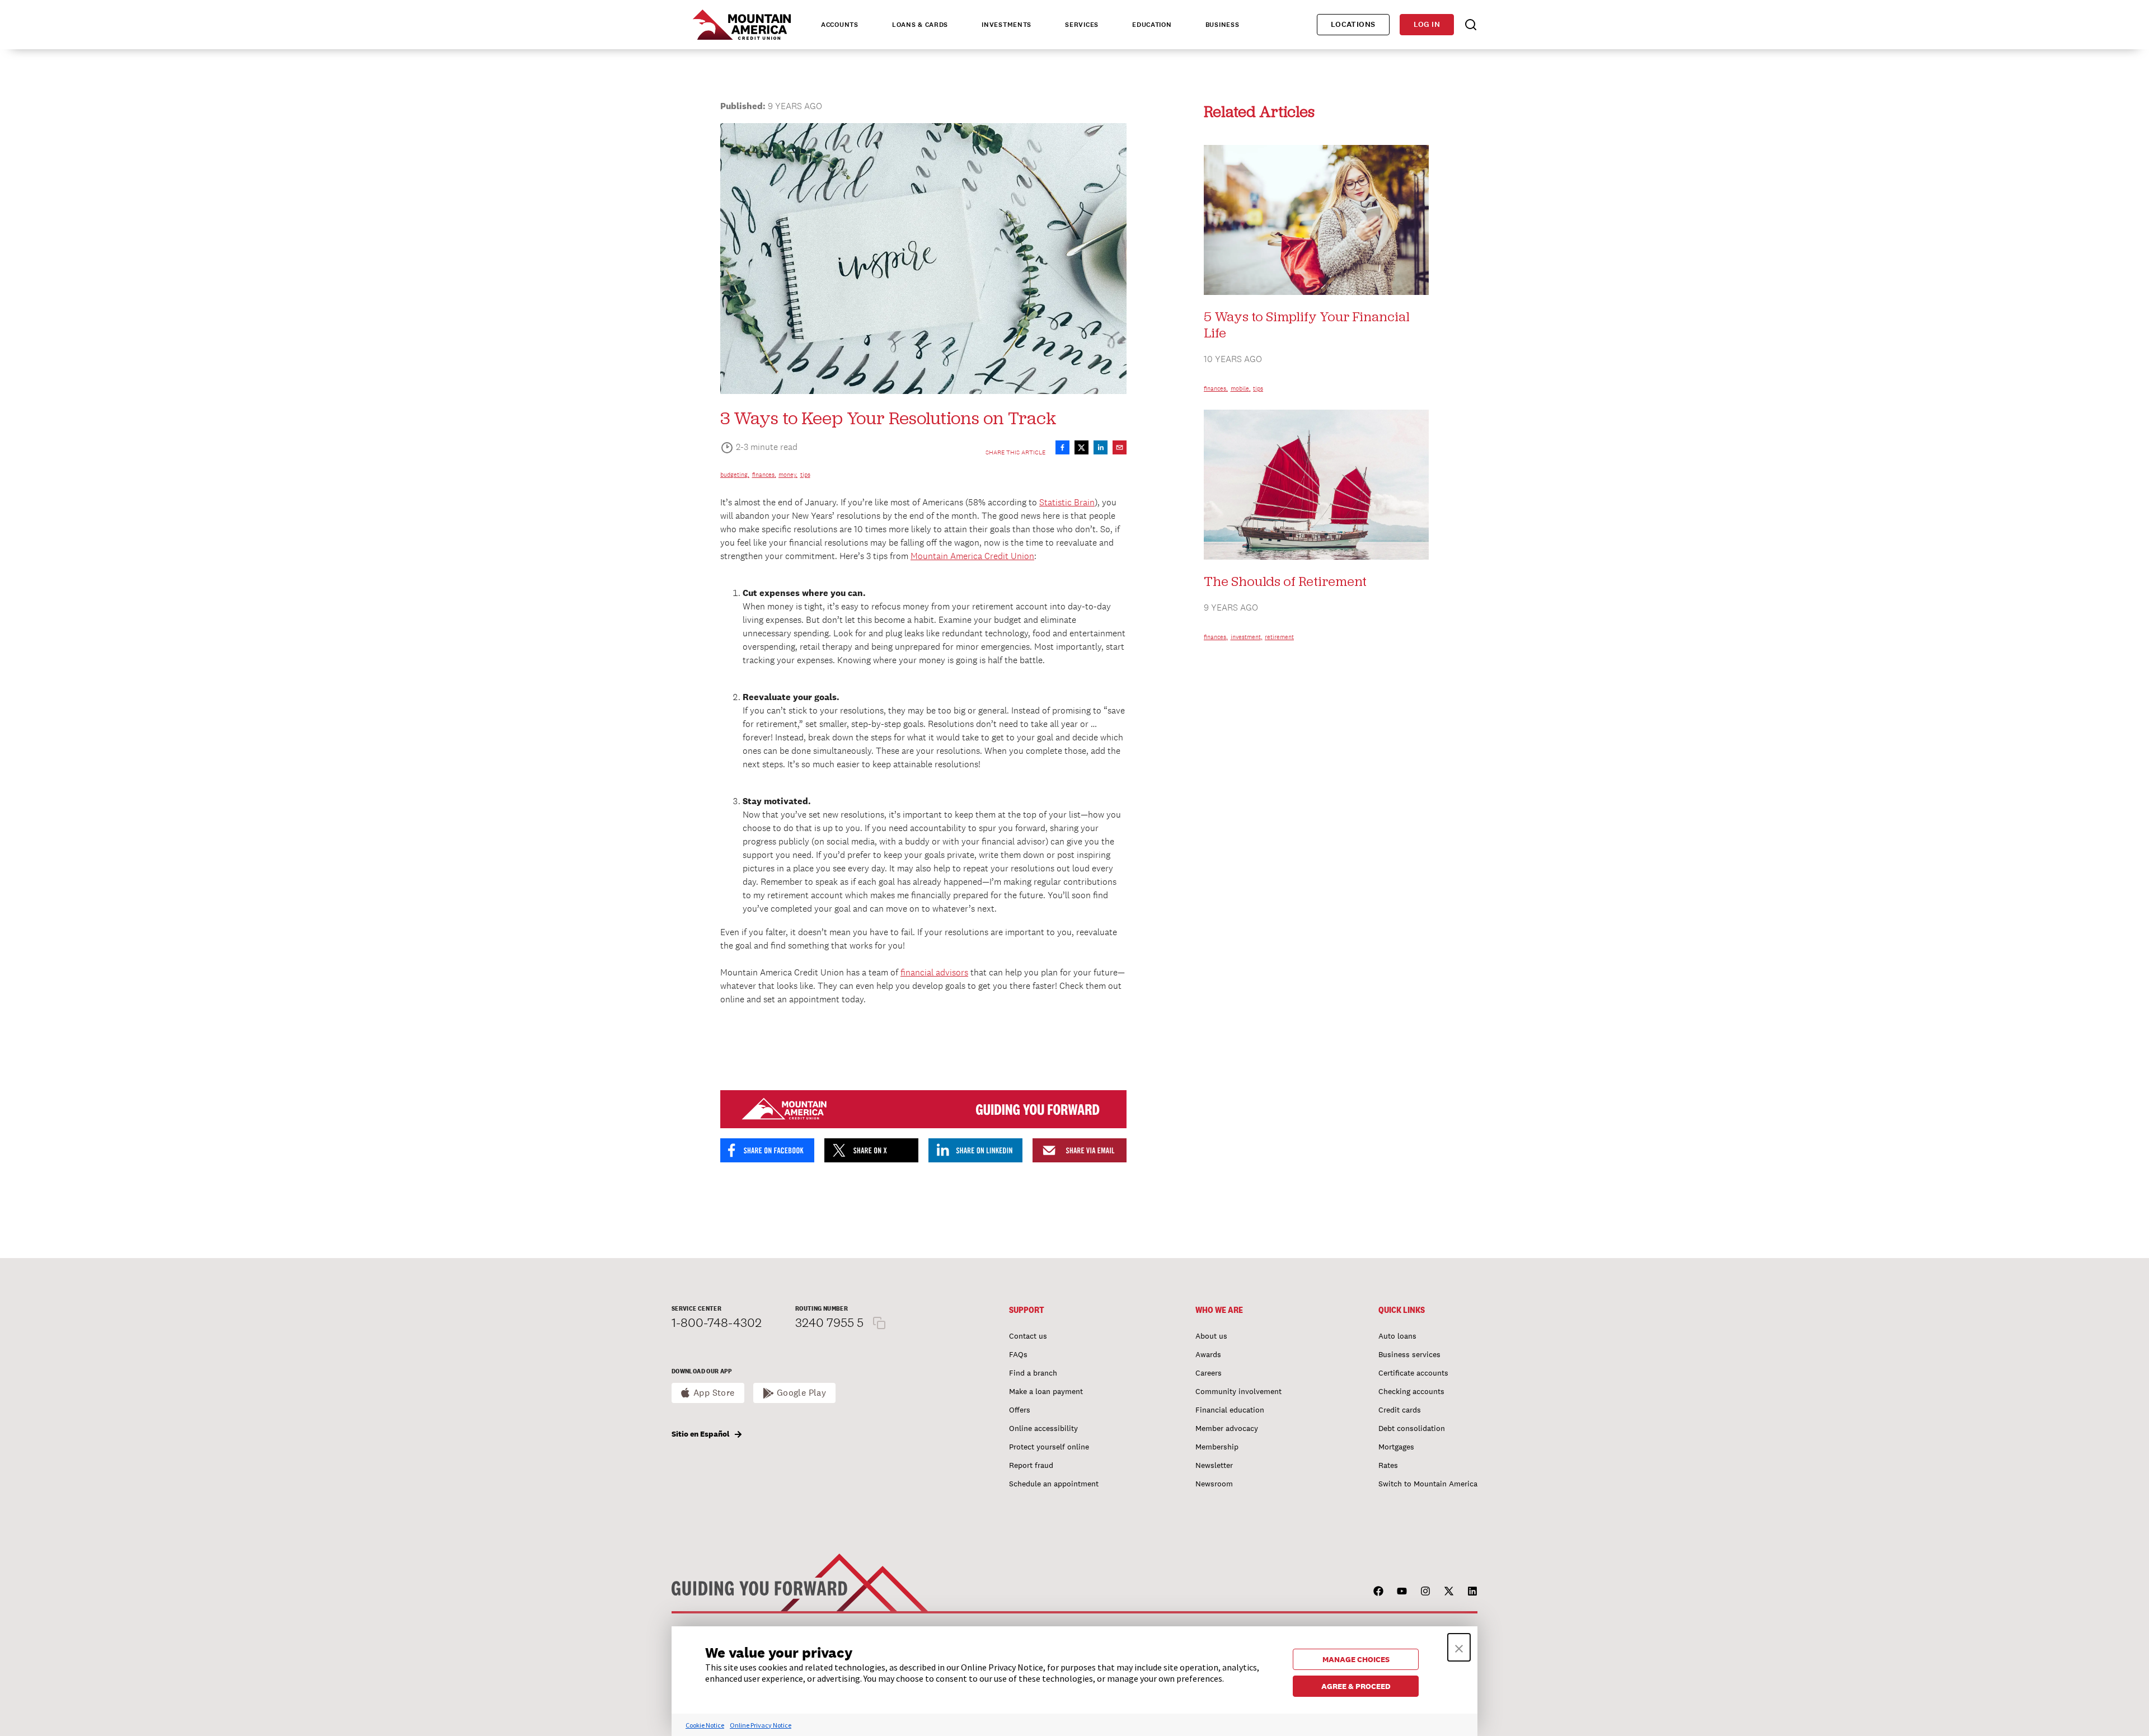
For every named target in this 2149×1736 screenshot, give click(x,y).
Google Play (802, 1393)
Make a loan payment (1046, 1391)
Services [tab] (1082, 25)
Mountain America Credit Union (972, 556)
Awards (1208, 1354)
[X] (1449, 1591)
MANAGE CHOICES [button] (1356, 1659)
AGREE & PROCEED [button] (1356, 1686)
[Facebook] (1378, 1591)
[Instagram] (1425, 1591)
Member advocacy (1227, 1428)
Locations (1353, 24)
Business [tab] (1223, 25)
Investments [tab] (1007, 25)
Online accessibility (1043, 1428)
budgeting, (735, 475)
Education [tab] (1152, 25)
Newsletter (1214, 1465)
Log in (1427, 24)
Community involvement (1238, 1391)
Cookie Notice (705, 1725)
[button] (1459, 1647)
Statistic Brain (1067, 502)
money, (788, 475)
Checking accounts (1411, 1391)
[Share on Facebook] (1062, 447)
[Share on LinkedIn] (1101, 447)
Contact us (1028, 1336)
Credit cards (1400, 1410)
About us (1211, 1336)
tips (805, 475)
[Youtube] (1402, 1591)
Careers (1209, 1373)
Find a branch (1033, 1373)
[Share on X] (1081, 447)
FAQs (1018, 1354)
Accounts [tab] (840, 25)
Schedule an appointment (1054, 1484)
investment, (1247, 637)
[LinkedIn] (1472, 1591)
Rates (1388, 1465)
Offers (1020, 1410)
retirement (1279, 637)
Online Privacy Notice (761, 1725)
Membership (1217, 1447)
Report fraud (1031, 1465)
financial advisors (934, 972)
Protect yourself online (1049, 1447)
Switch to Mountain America (1428, 1484)
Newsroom (1214, 1484)
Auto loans (1397, 1336)
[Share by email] (1120, 447)
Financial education (1230, 1410)
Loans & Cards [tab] (920, 25)
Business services (1409, 1354)
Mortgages (1396, 1447)
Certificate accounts (1413, 1373)
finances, (764, 475)
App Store (714, 1393)
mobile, (1241, 388)
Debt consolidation (1412, 1428)
